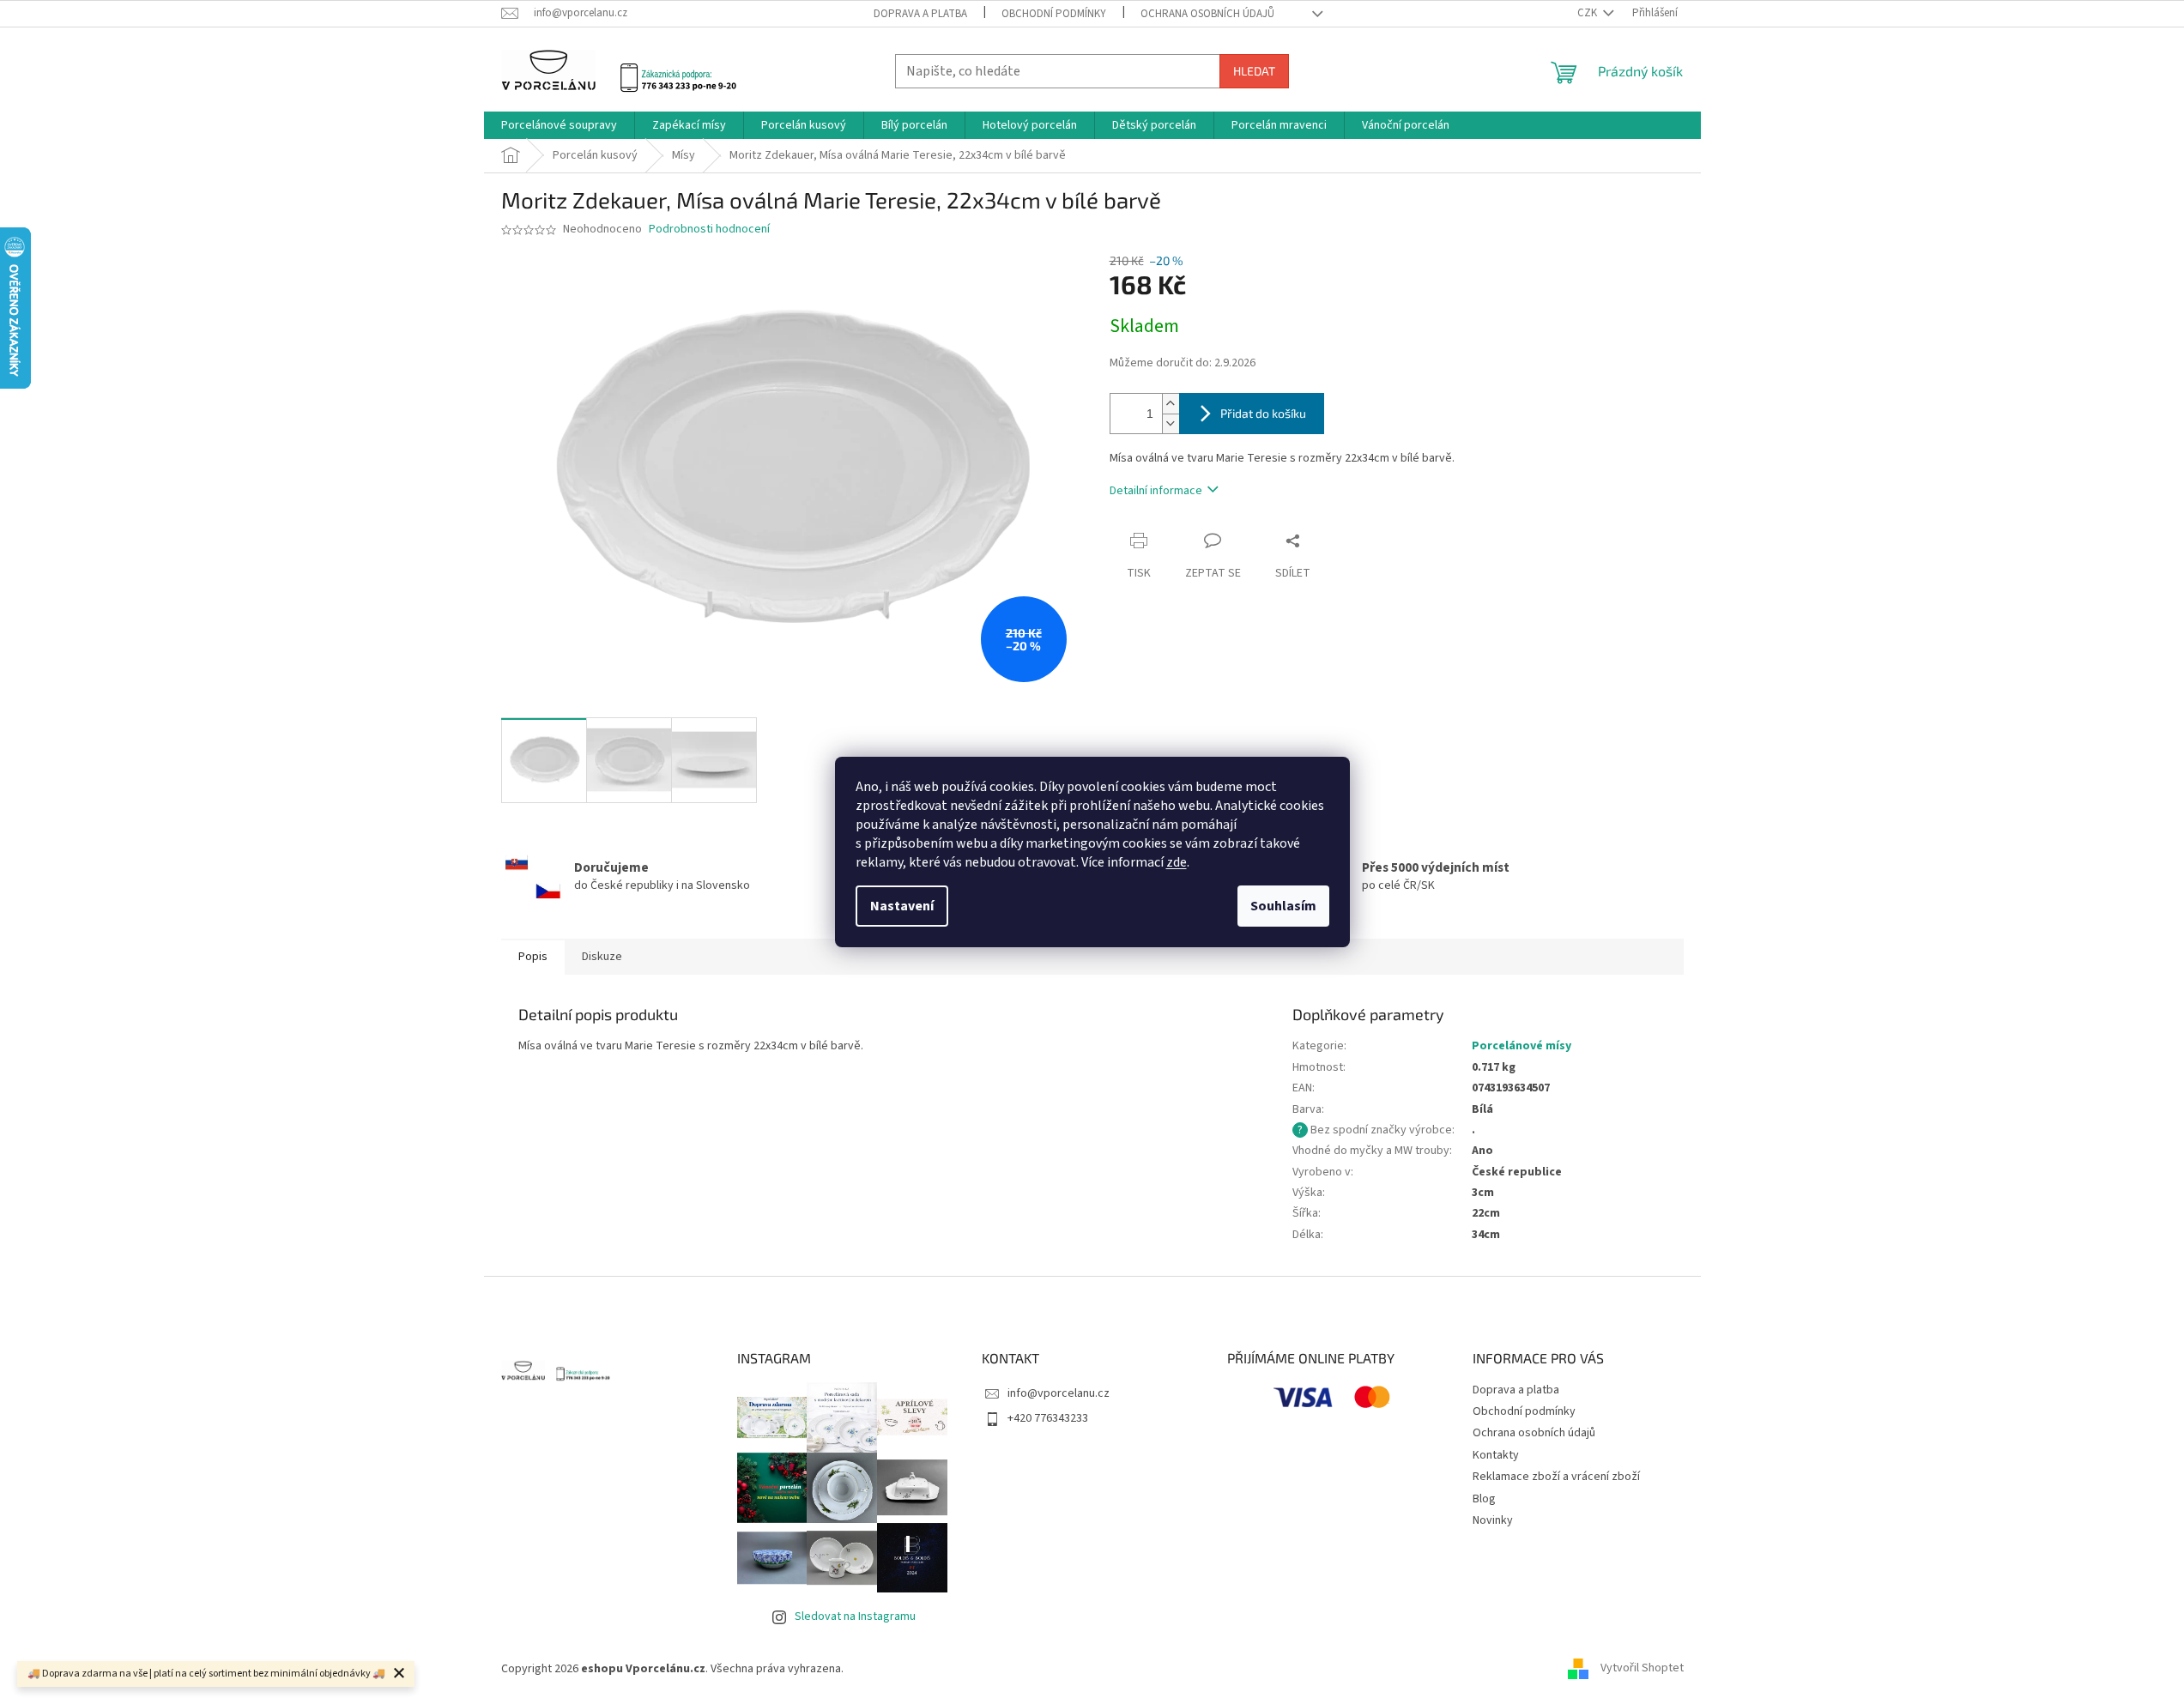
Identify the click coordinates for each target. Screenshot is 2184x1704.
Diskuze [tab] (602, 957)
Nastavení (902, 906)
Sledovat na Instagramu (855, 1616)
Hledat (1254, 71)
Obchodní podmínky (1054, 14)
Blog (1484, 1499)
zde (1177, 862)
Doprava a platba (920, 14)
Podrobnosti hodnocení (709, 230)
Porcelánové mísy (1522, 1046)
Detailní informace (1156, 491)
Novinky (1493, 1520)
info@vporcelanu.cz (1059, 1393)
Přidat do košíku (1263, 413)
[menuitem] (559, 125)
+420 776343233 (1048, 1418)
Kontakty (1496, 1455)
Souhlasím (1283, 906)
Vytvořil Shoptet (1642, 1669)
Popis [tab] (533, 957)
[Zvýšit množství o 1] (1171, 404)
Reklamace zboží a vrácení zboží (1556, 1477)
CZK (1588, 13)
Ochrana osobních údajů (1207, 14)
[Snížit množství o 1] (1171, 423)
